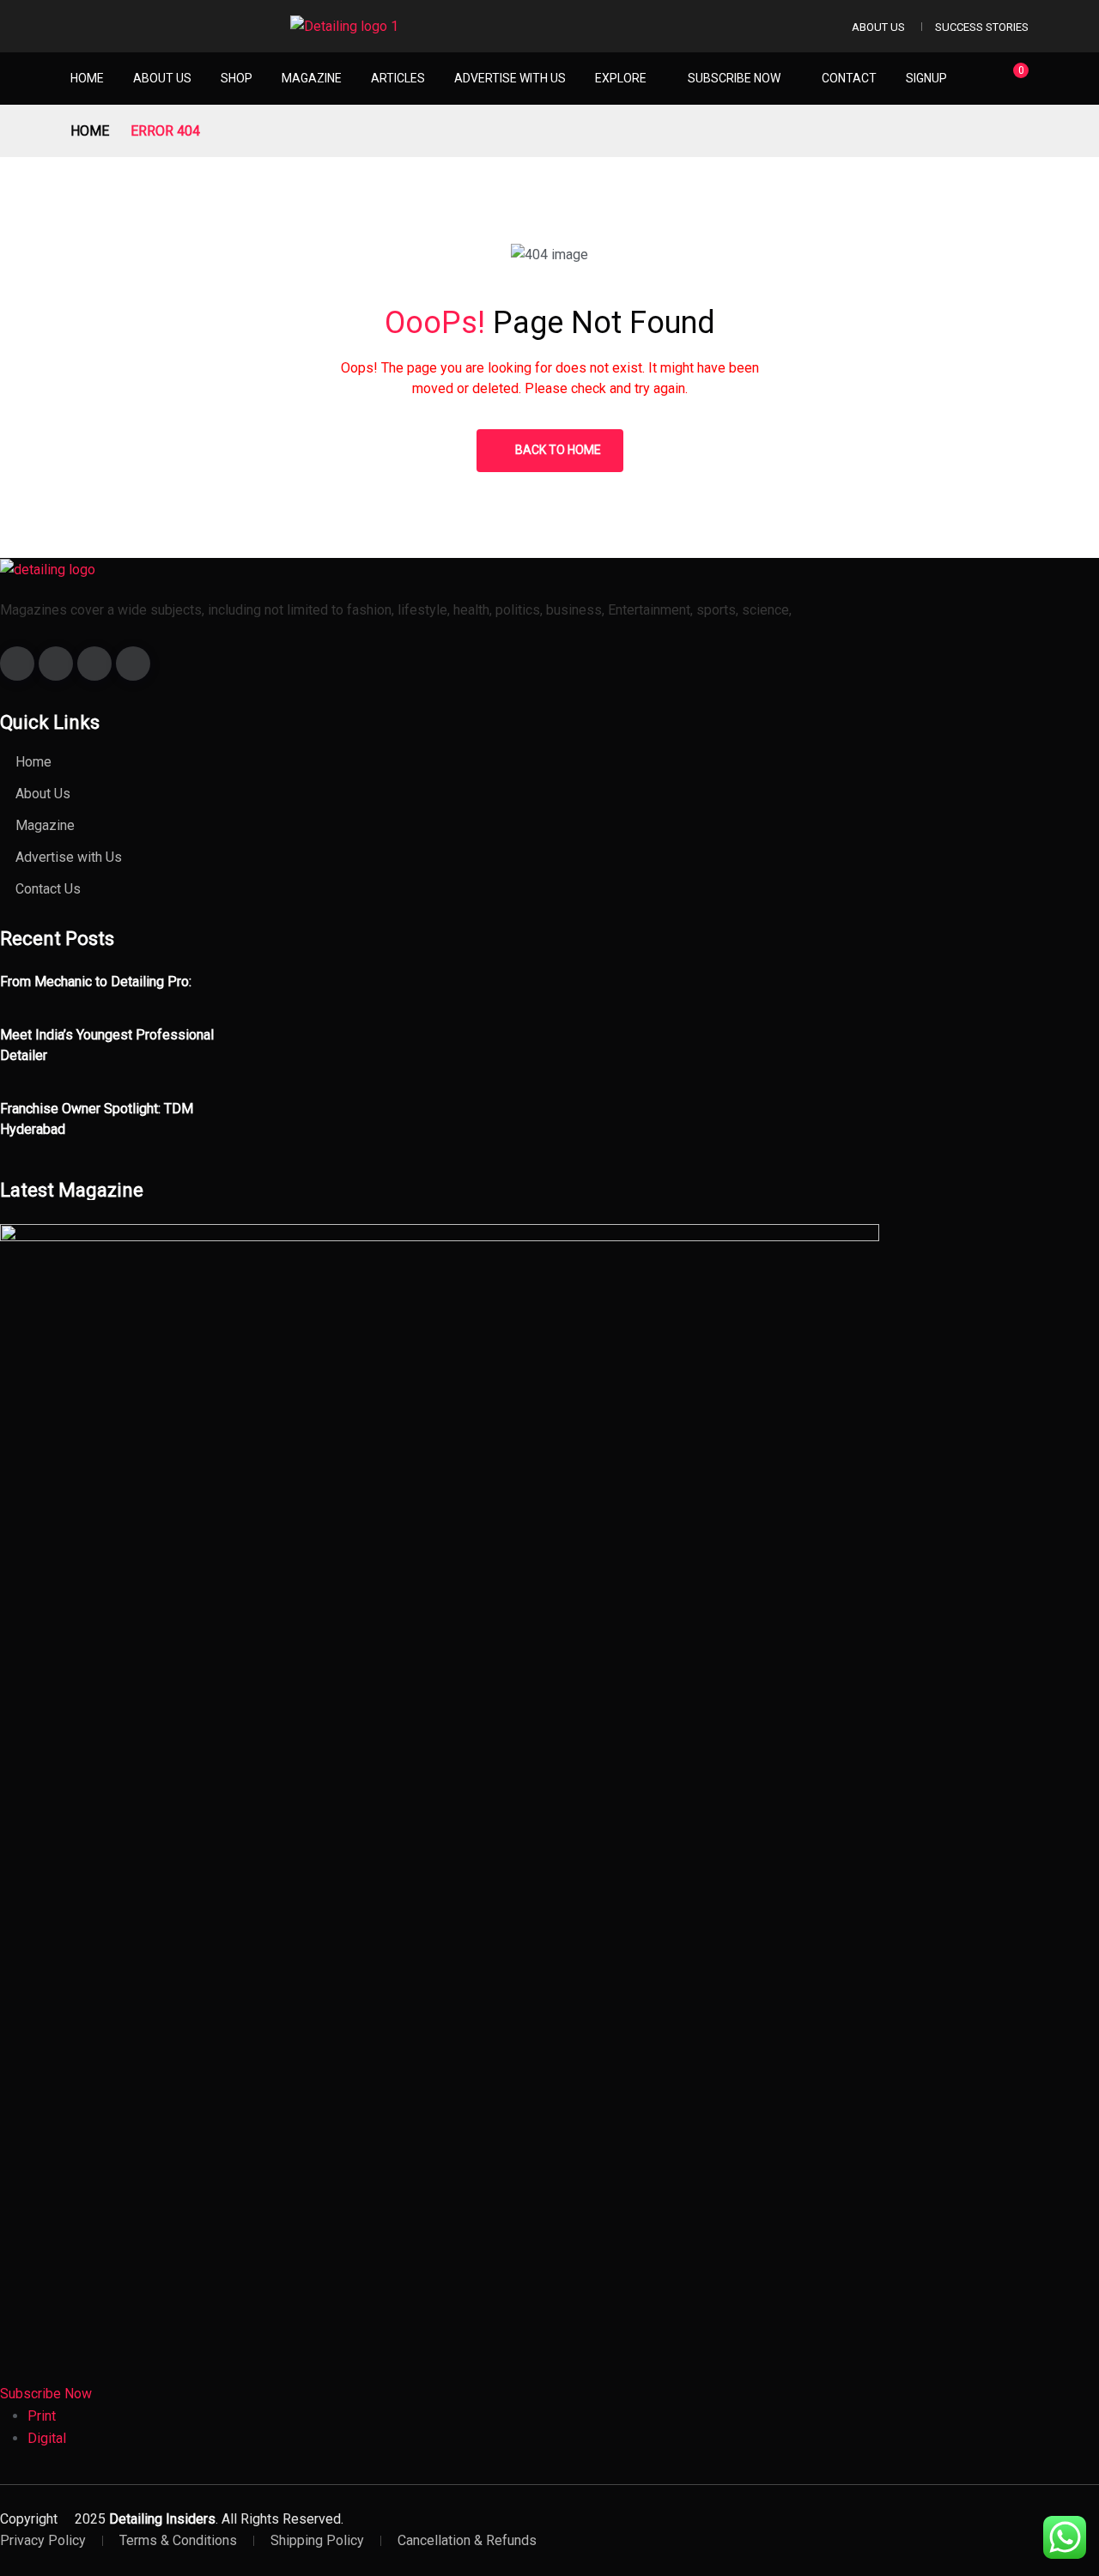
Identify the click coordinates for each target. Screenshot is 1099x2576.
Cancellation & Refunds (467, 2540)
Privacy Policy (43, 2540)
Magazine (312, 78)
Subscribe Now (734, 78)
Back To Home (558, 450)
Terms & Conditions (178, 2540)
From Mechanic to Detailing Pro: (96, 982)
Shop (237, 78)
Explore (621, 78)
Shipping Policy (317, 2540)
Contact (849, 78)
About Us (878, 27)
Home (87, 78)
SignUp (926, 78)
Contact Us (48, 889)
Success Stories (982, 27)
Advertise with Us (510, 78)
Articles (398, 78)
